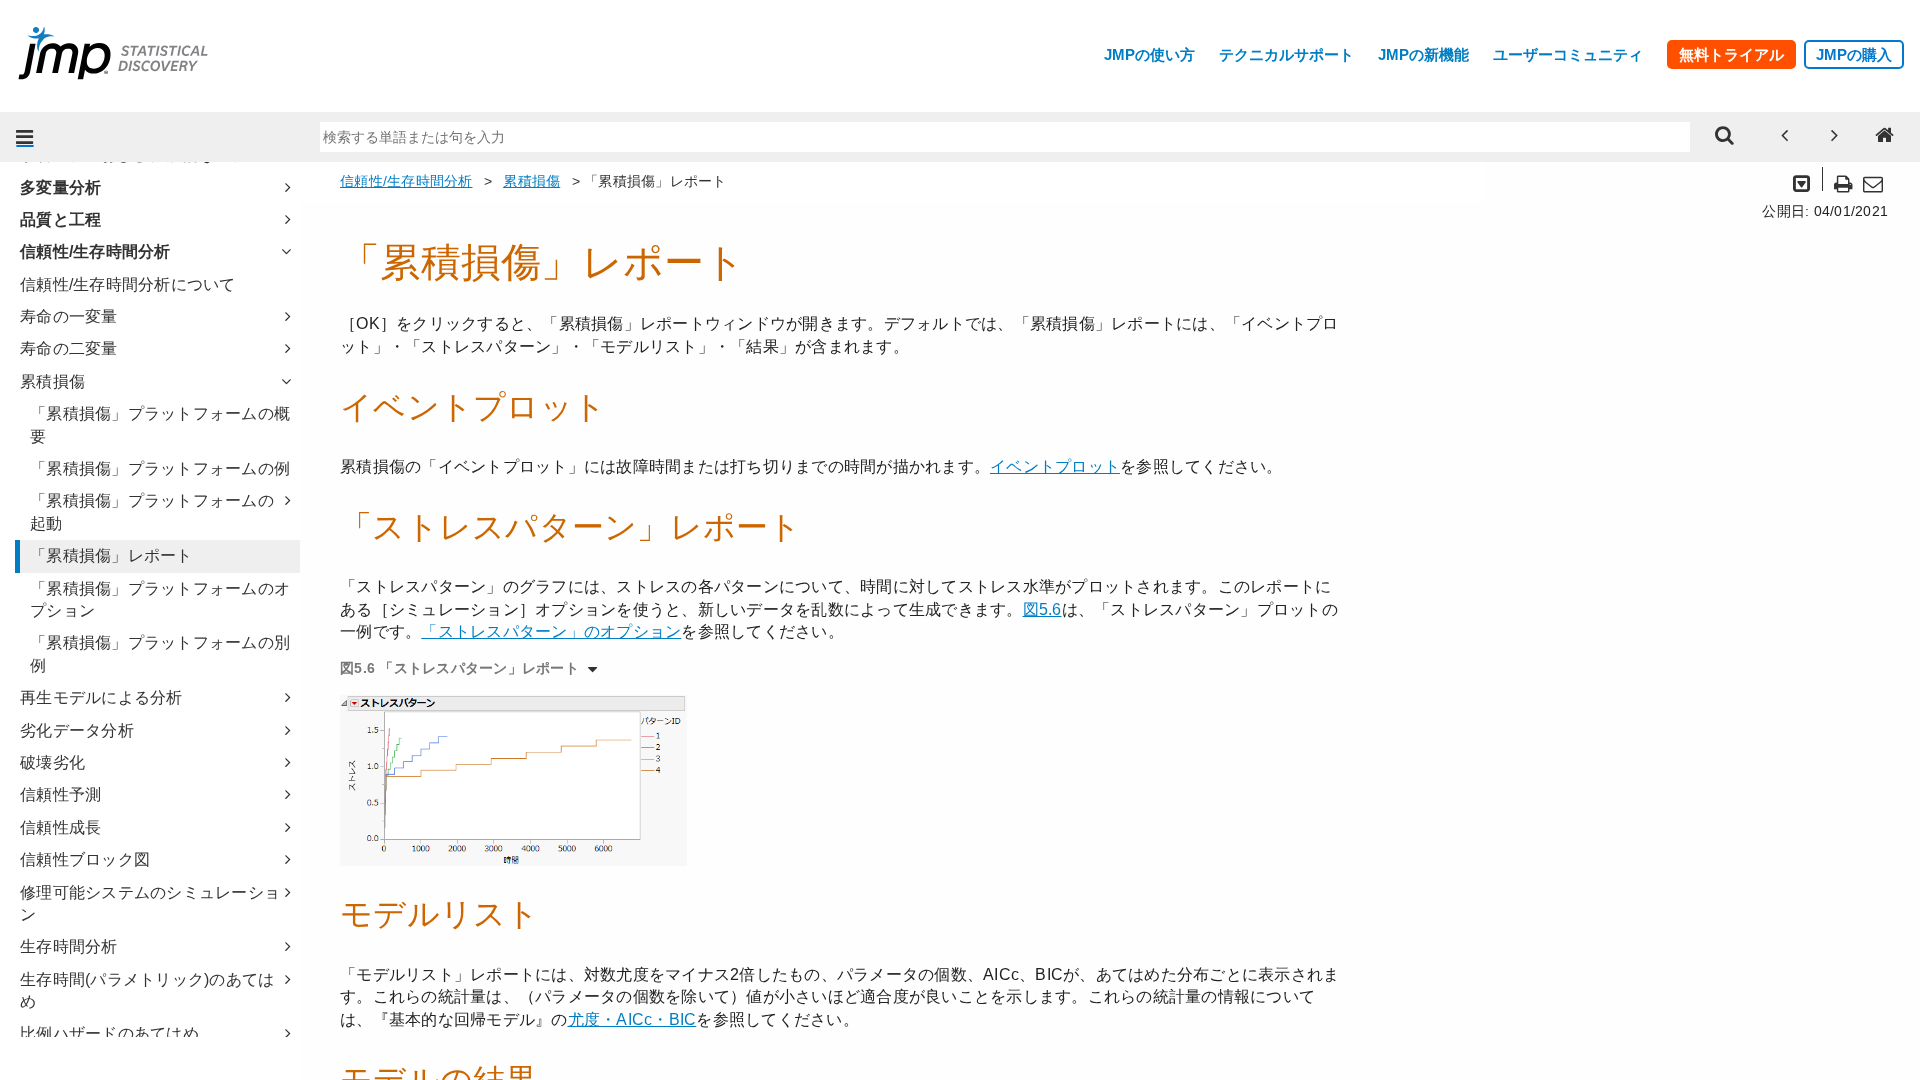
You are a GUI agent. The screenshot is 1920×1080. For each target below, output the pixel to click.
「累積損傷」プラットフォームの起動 (152, 511)
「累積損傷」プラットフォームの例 (160, 468)
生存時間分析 (69, 946)
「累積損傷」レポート (111, 555)
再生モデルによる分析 (101, 697)
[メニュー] (25, 137)
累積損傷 (52, 381)
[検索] (1725, 137)
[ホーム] (1885, 137)
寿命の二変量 (69, 348)
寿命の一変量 (69, 316)
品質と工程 (60, 219)
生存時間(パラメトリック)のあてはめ (147, 990)
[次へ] (1835, 137)
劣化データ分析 (77, 730)
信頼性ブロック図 (85, 859)
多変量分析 (60, 187)
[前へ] (1785, 137)
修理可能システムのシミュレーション (150, 903)
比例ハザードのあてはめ (109, 1033)
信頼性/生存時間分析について (128, 284)
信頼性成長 (60, 827)
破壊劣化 (52, 762)
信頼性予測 (60, 794)
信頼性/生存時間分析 (95, 251)
